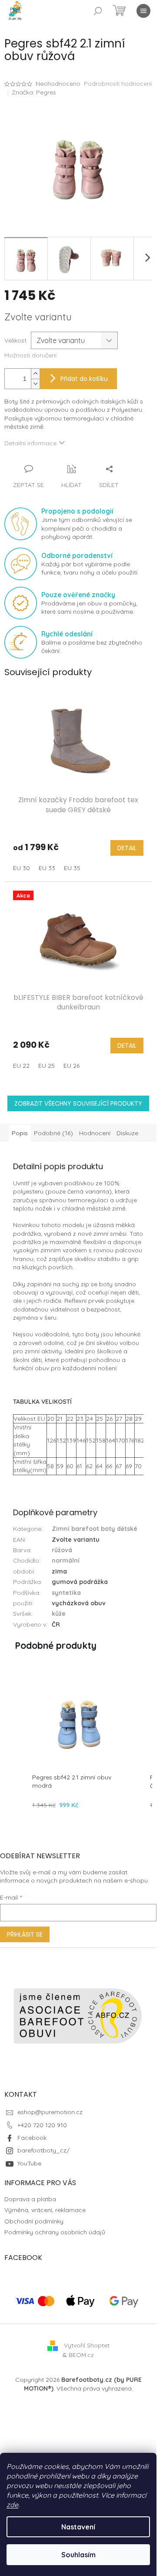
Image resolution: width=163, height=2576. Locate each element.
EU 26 (72, 1066)
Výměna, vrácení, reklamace (45, 2210)
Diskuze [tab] (127, 1133)
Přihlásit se (25, 1934)
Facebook (32, 2138)
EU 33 (47, 868)
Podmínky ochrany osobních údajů (55, 2232)
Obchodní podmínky (34, 2221)
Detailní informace (30, 443)
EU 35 (72, 868)
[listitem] (79, 1742)
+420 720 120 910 (42, 2125)
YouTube (29, 2163)
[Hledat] (98, 11)
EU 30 (22, 868)
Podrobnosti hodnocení (118, 84)
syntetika (66, 1593)
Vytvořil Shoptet (87, 2345)
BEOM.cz (81, 2355)
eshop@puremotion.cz (50, 2112)
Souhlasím (78, 2555)
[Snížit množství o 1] (35, 384)
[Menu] (143, 11)
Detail (127, 848)
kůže (59, 1614)
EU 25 (47, 1066)
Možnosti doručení (30, 355)
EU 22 (21, 1066)
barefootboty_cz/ (43, 2150)
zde (12, 2505)
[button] (13, 1742)
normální (66, 1560)
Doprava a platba (30, 2199)
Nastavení (78, 2527)
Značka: (34, 92)
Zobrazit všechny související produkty (78, 1103)
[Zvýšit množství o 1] (35, 374)
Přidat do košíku (84, 379)
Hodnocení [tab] (95, 1133)
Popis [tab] (20, 1133)
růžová (62, 1550)
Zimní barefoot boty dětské (95, 1529)
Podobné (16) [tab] (53, 1133)
